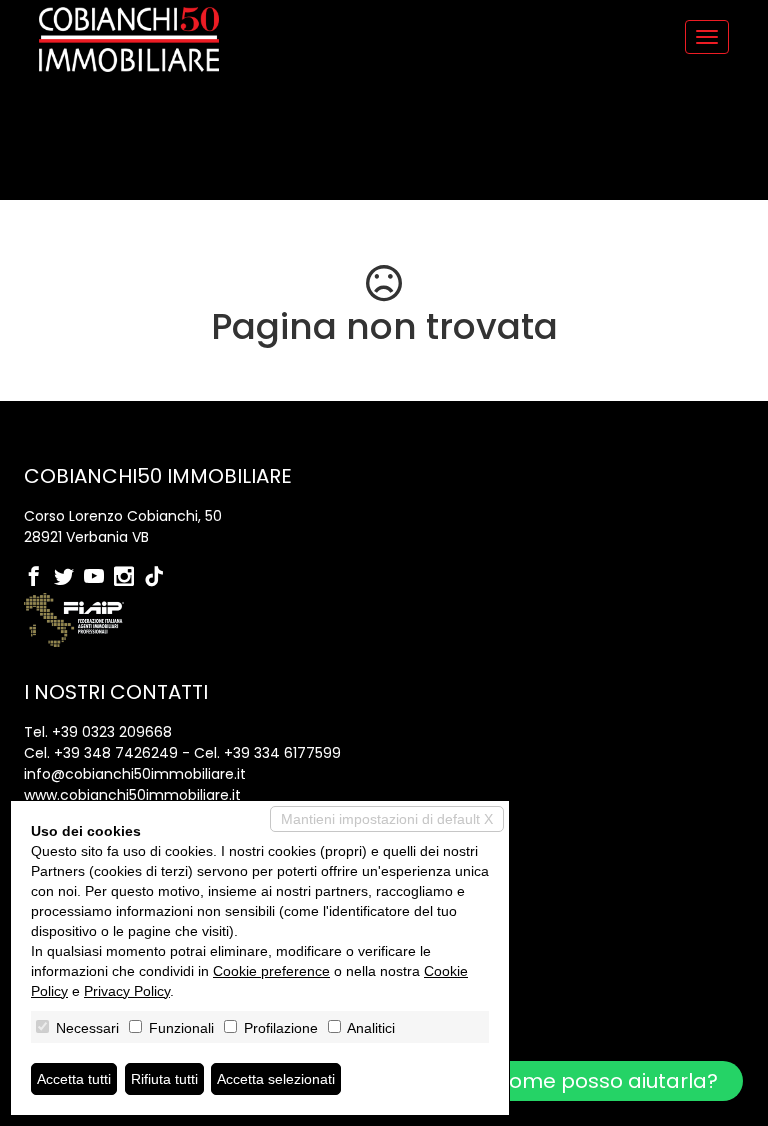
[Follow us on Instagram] (129, 578)
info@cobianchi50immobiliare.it (135, 774)
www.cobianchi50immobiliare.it (132, 795)
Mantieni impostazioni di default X (387, 819)
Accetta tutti (74, 1079)
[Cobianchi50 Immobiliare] (129, 39)
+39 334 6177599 (282, 753)
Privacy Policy (127, 991)
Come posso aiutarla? (603, 1081)
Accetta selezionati (276, 1079)
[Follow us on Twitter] (69, 578)
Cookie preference (271, 971)
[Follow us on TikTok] (159, 578)
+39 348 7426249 (116, 753)
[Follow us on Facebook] (39, 578)
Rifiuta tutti (164, 1079)
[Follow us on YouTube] (99, 578)
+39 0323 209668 (112, 732)
